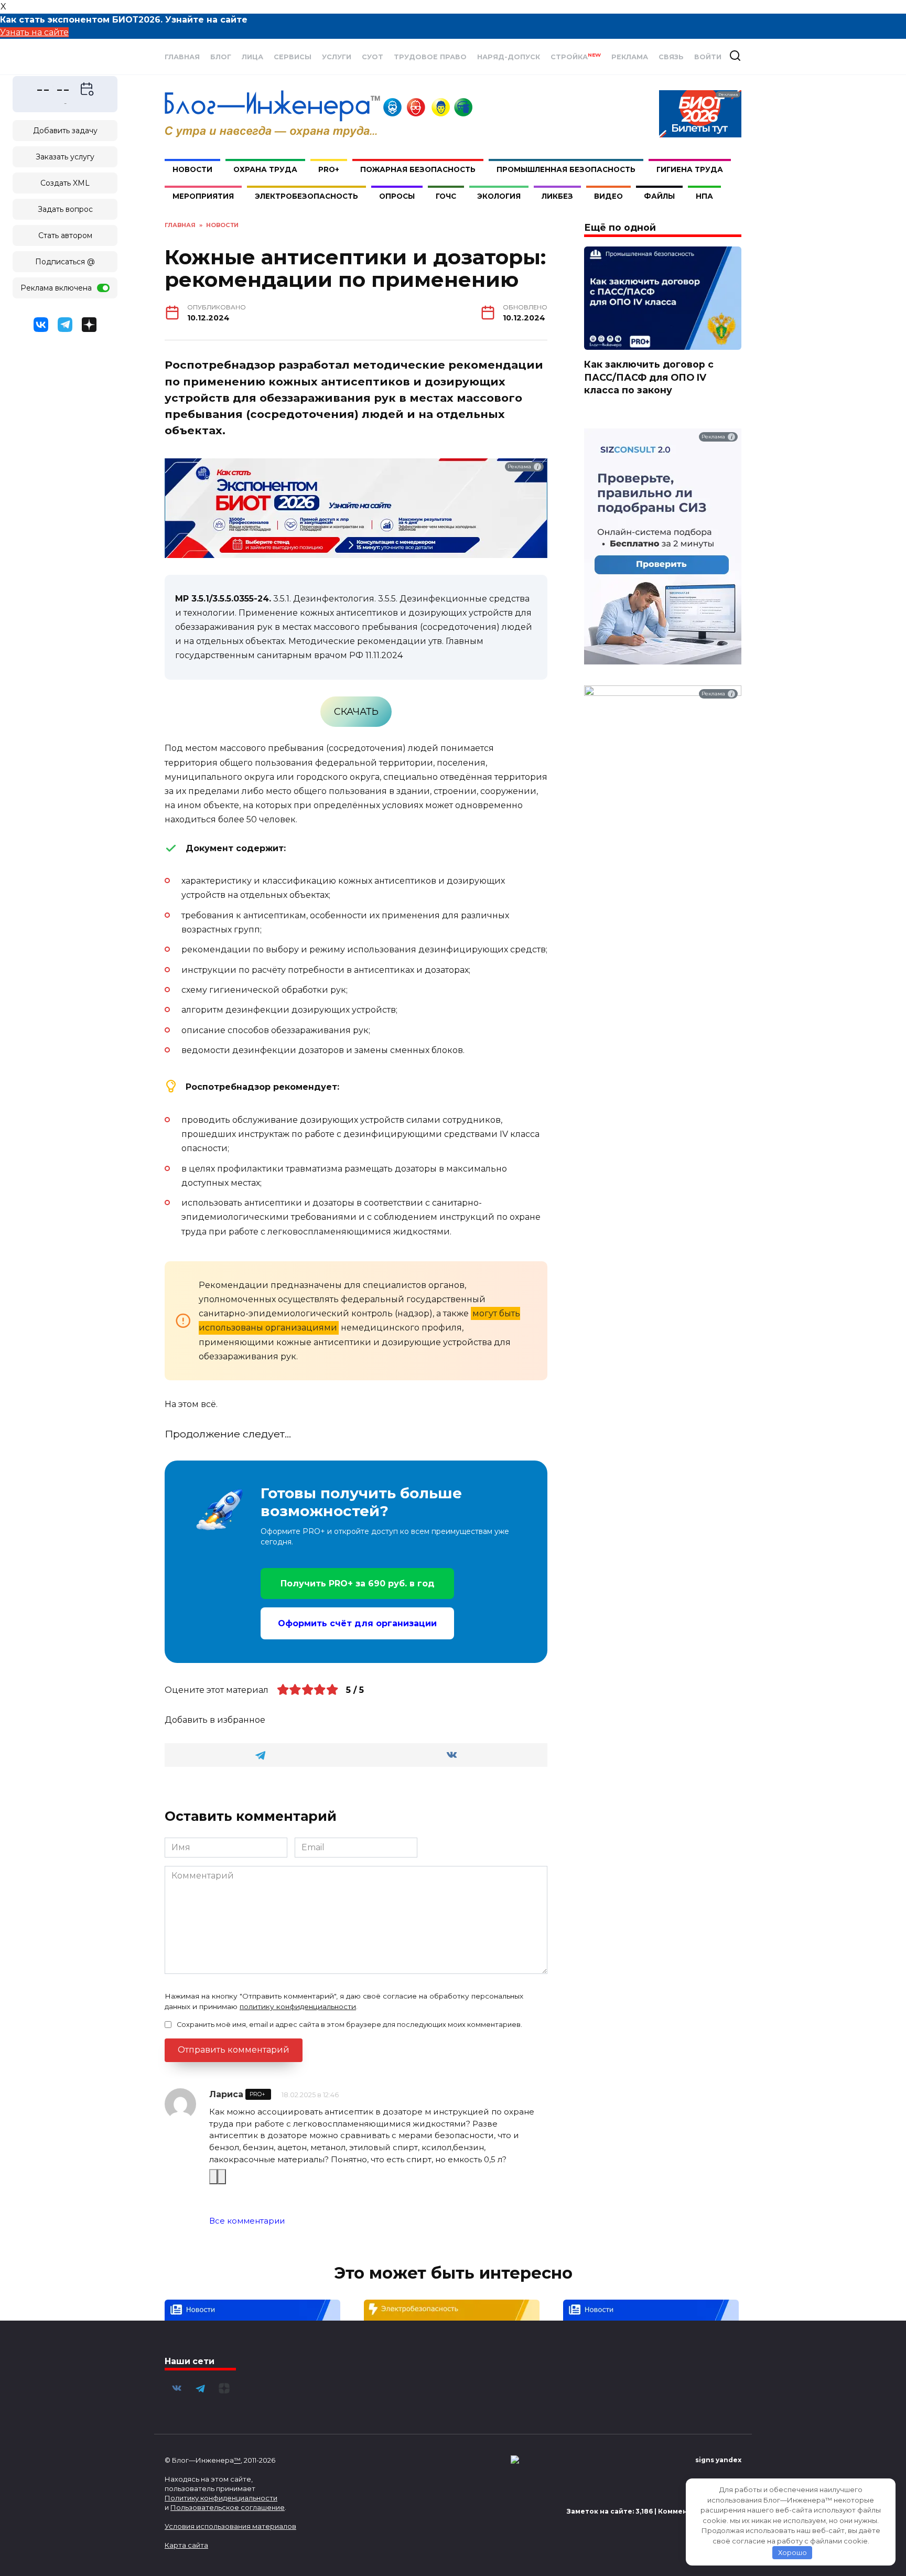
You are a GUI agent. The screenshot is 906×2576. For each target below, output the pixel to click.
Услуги (337, 57)
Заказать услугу (65, 157)
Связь (671, 57)
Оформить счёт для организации (357, 1623)
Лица (252, 57)
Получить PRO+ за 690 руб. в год (358, 1584)
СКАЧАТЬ (356, 712)
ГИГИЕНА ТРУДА (690, 169)
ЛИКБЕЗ (557, 196)
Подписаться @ (65, 262)
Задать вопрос (65, 209)
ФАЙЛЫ (659, 196)
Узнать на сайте (34, 32)
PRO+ (329, 169)
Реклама (630, 57)
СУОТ (373, 57)
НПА (704, 196)
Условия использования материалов (230, 2526)
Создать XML (65, 183)
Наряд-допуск (509, 57)
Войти (708, 57)
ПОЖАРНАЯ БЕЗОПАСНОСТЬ (418, 169)
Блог (221, 57)
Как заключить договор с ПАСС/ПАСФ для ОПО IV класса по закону (649, 377)
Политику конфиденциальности (221, 2498)
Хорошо (792, 2552)
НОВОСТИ (192, 169)
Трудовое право (430, 57)
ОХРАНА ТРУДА (265, 169)
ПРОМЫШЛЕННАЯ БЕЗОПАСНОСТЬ (566, 169)
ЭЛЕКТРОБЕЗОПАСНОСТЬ (306, 196)
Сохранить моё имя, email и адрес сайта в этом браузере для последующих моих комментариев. (349, 2025)
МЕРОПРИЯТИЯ (203, 196)
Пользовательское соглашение (228, 2507)
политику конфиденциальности (298, 2006)
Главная (182, 57)
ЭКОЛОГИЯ (499, 196)
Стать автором (65, 235)
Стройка (576, 57)
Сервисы (293, 57)
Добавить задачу (65, 131)
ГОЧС (446, 196)
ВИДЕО (608, 196)
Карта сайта (186, 2545)
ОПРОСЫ (397, 196)
